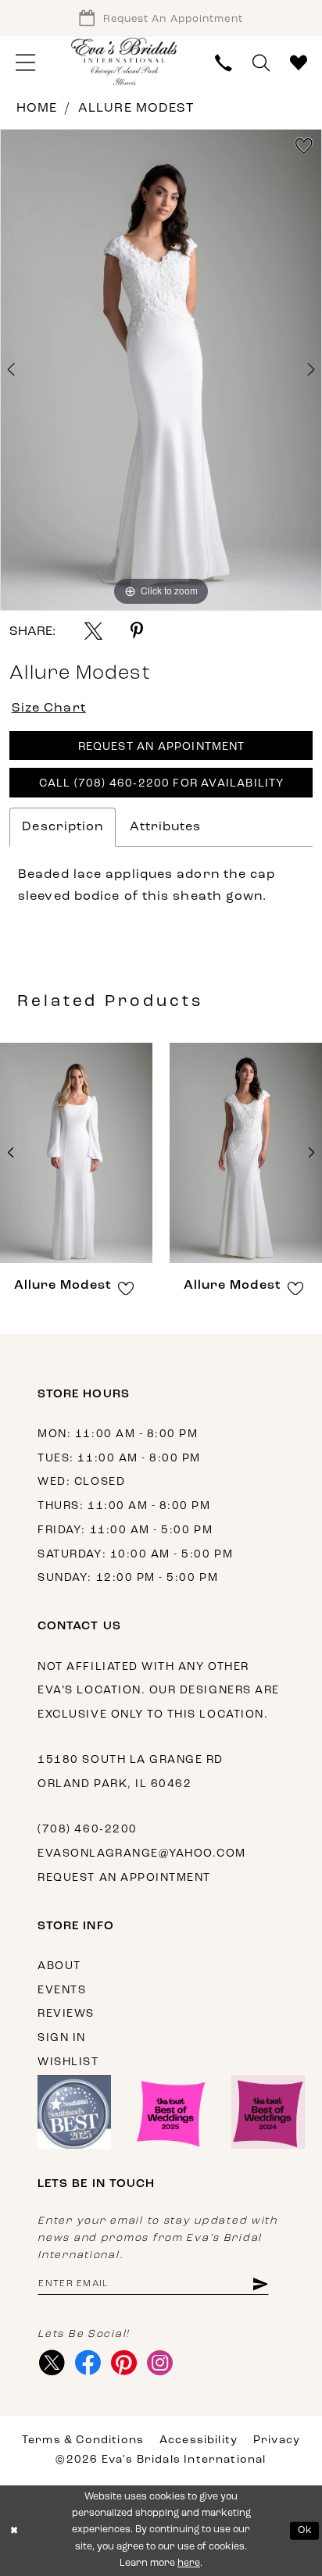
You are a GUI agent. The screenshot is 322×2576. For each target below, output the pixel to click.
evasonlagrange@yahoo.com (142, 1854)
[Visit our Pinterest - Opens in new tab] (124, 2363)
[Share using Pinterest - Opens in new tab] (137, 631)
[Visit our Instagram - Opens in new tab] (160, 2363)
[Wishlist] (299, 63)
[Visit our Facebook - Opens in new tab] (88, 2363)
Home (37, 109)
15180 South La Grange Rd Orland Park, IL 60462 (131, 1772)
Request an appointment (124, 1878)
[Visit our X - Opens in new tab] (52, 2363)
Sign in (62, 2038)
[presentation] (76, 1153)
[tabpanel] (161, 370)
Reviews (66, 2014)
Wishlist (68, 2062)
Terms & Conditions (83, 2440)
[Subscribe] (260, 2284)
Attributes (165, 827)
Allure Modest (136, 109)
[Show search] (261, 63)
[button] (25, 63)
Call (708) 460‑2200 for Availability (162, 784)
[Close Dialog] (14, 2531)
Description (63, 827)
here (189, 2564)
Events (62, 1991)
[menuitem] (25, 63)
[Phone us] (223, 63)
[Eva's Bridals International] (125, 61)
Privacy (277, 2440)
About (59, 1966)
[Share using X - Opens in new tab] (93, 631)
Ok (305, 2531)
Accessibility (199, 2440)
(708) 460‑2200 (87, 1830)
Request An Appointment (162, 747)
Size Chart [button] (49, 708)
